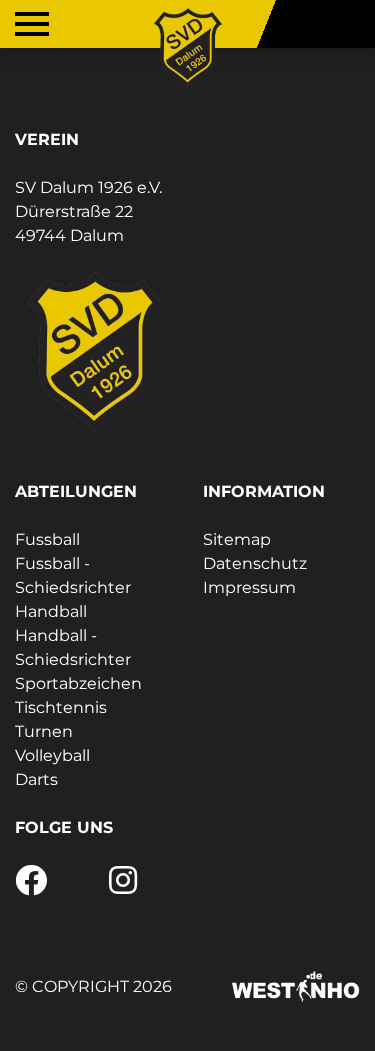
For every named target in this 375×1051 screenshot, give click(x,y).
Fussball (47, 539)
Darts (36, 779)
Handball (51, 611)
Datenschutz (255, 563)
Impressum (249, 587)
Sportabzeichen (78, 683)
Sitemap (237, 539)
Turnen (44, 731)
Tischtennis (61, 707)
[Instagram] (123, 886)
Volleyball (52, 755)
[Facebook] (31, 886)
